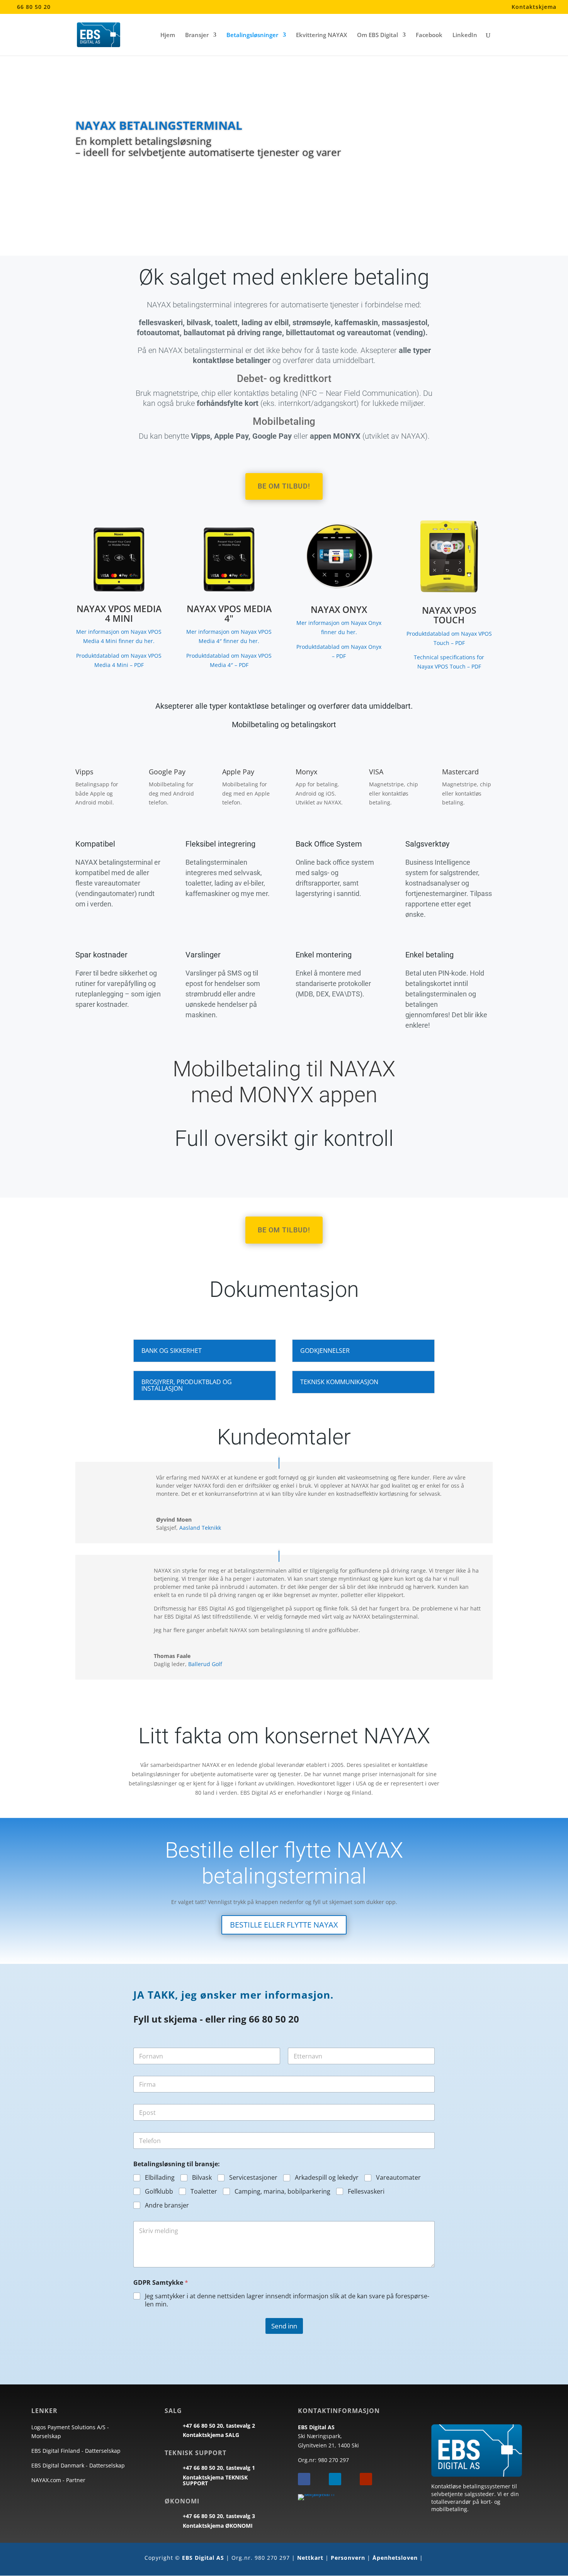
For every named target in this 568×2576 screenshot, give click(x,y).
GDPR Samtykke (161, 2283)
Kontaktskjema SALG (211, 2435)
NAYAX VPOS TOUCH (449, 615)
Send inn (284, 2326)
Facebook (429, 35)
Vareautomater (398, 2178)
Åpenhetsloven (395, 2558)
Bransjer (197, 35)
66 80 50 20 (34, 7)
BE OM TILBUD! (284, 486)
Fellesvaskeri (366, 2192)
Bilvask (202, 2178)
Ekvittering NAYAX (321, 35)
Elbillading (160, 2178)
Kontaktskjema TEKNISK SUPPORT (215, 2480)
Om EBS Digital (378, 35)
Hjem (168, 35)
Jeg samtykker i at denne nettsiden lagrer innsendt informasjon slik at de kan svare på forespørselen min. (287, 2300)
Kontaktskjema (534, 7)
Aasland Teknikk (200, 1528)
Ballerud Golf (205, 1664)
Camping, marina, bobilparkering (282, 2192)
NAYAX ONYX (339, 609)
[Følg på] (320, 2479)
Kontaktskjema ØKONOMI (218, 2526)
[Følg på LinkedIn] (335, 2479)
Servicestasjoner (253, 2178)
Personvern (348, 2558)
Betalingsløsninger (252, 35)
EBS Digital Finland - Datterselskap (76, 2451)
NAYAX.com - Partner (58, 2480)
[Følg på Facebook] (304, 2479)
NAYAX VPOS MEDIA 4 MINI (119, 613)
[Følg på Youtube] (366, 2479)
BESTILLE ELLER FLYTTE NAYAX (284, 1925)
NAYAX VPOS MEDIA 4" (229, 613)
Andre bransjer (167, 2205)
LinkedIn (465, 35)
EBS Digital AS (203, 2558)
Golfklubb (159, 2192)
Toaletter (204, 2192)
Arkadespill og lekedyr (327, 2178)
